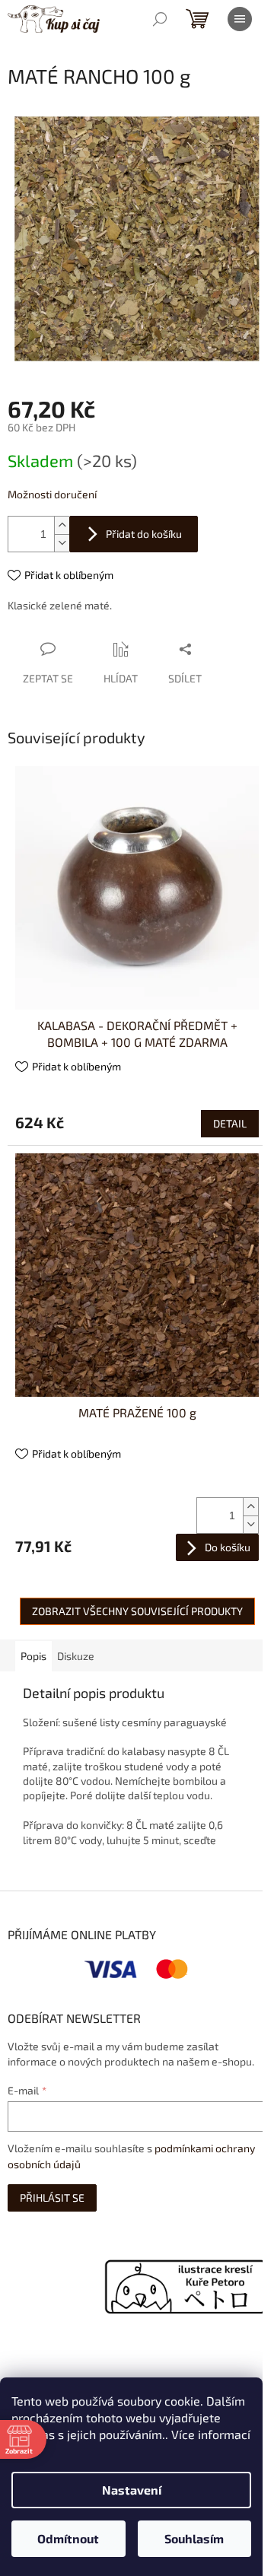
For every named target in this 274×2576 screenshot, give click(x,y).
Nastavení (132, 2490)
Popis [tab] (33, 1656)
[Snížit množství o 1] (62, 543)
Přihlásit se (52, 2198)
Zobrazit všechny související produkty (137, 1611)
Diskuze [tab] (76, 1656)
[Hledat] (160, 19)
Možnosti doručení (52, 494)
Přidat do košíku (144, 534)
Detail (230, 1123)
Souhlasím (194, 2538)
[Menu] (240, 19)
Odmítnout (68, 2538)
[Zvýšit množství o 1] (62, 525)
